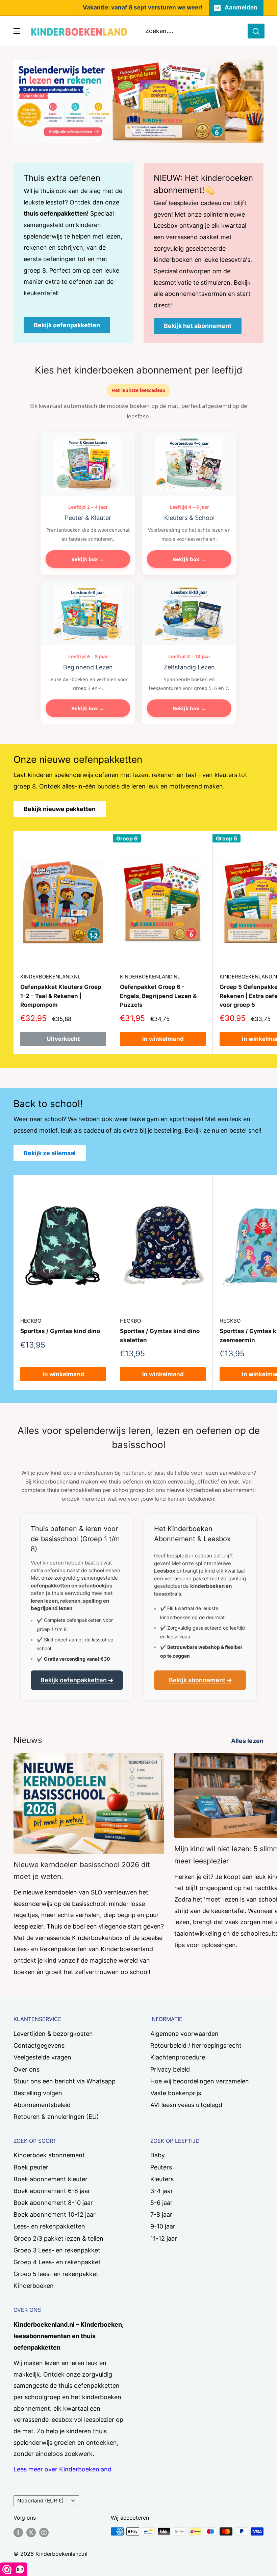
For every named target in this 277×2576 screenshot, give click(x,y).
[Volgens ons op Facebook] (18, 2532)
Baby (158, 2155)
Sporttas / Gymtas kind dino (60, 1331)
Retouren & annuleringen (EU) (56, 2117)
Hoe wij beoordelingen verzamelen (200, 2081)
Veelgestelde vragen (42, 2057)
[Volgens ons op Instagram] (44, 2532)
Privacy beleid (170, 2069)
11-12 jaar (164, 2238)
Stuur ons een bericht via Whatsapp (65, 2081)
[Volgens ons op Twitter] (31, 2532)
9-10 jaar (163, 2226)
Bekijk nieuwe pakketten (60, 809)
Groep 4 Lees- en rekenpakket (57, 2262)
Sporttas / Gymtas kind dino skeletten (160, 1335)
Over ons (27, 2069)
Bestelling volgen (38, 2093)
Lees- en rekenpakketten (49, 2226)
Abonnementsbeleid (42, 2105)
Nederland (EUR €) (41, 2501)
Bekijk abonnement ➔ (200, 1680)
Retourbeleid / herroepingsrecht (196, 2045)
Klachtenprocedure (178, 2057)
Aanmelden (241, 7)
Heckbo (31, 1321)
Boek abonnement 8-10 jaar (53, 2203)
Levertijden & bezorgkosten (53, 2034)
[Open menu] (17, 31)
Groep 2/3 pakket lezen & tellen (58, 2238)
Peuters (161, 2167)
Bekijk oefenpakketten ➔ (77, 1680)
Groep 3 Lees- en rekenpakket (57, 2250)
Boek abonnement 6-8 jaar (52, 2191)
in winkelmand (163, 1039)
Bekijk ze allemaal (50, 1153)
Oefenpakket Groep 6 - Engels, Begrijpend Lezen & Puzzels (158, 996)
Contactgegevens (39, 2045)
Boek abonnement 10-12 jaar (55, 2214)
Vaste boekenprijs (176, 2093)
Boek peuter (31, 2167)
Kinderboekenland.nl (50, 977)
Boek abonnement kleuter (51, 2179)
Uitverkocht (63, 1039)
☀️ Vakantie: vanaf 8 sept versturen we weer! (138, 7)
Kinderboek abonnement (49, 2155)
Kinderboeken (34, 2286)
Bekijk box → (88, 559)
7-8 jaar (161, 2214)
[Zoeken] (256, 31)
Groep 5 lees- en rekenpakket (56, 2274)
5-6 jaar (161, 2203)
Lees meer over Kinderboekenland (62, 2469)
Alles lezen (248, 1741)
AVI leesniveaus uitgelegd (186, 2105)
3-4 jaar (162, 2191)
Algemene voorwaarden (184, 2034)
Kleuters (162, 2179)
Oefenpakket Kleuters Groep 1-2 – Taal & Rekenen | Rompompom (61, 996)
